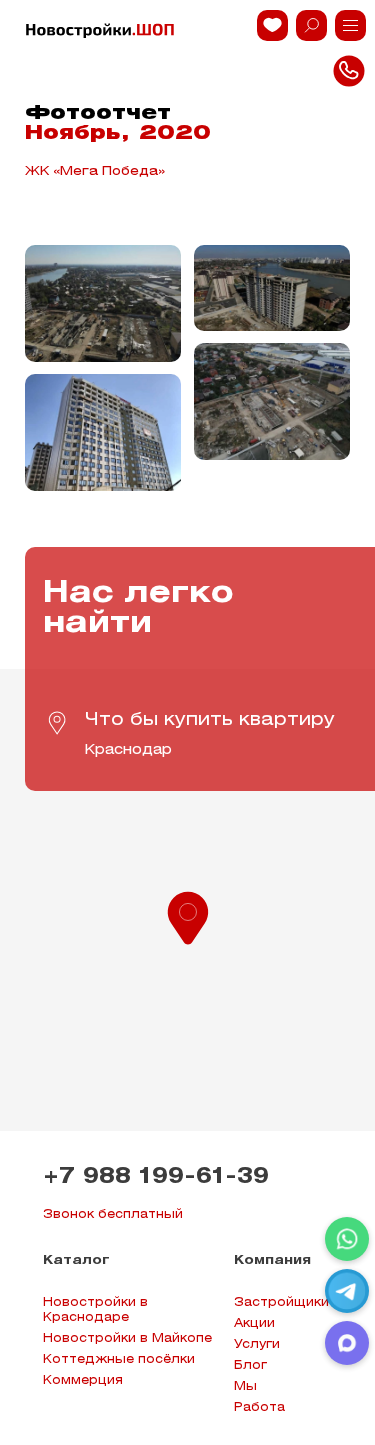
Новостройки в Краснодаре (95, 1310)
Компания (272, 1260)
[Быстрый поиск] (311, 25)
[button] (188, 916)
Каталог (76, 1260)
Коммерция (83, 1380)
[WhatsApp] (347, 1239)
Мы (245, 1386)
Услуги (257, 1344)
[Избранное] (272, 25)
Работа (259, 1407)
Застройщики (281, 1302)
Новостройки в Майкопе (127, 1338)
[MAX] (347, 1343)
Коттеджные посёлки (119, 1359)
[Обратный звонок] (350, 25)
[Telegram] (347, 1291)
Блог (250, 1365)
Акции (254, 1323)
